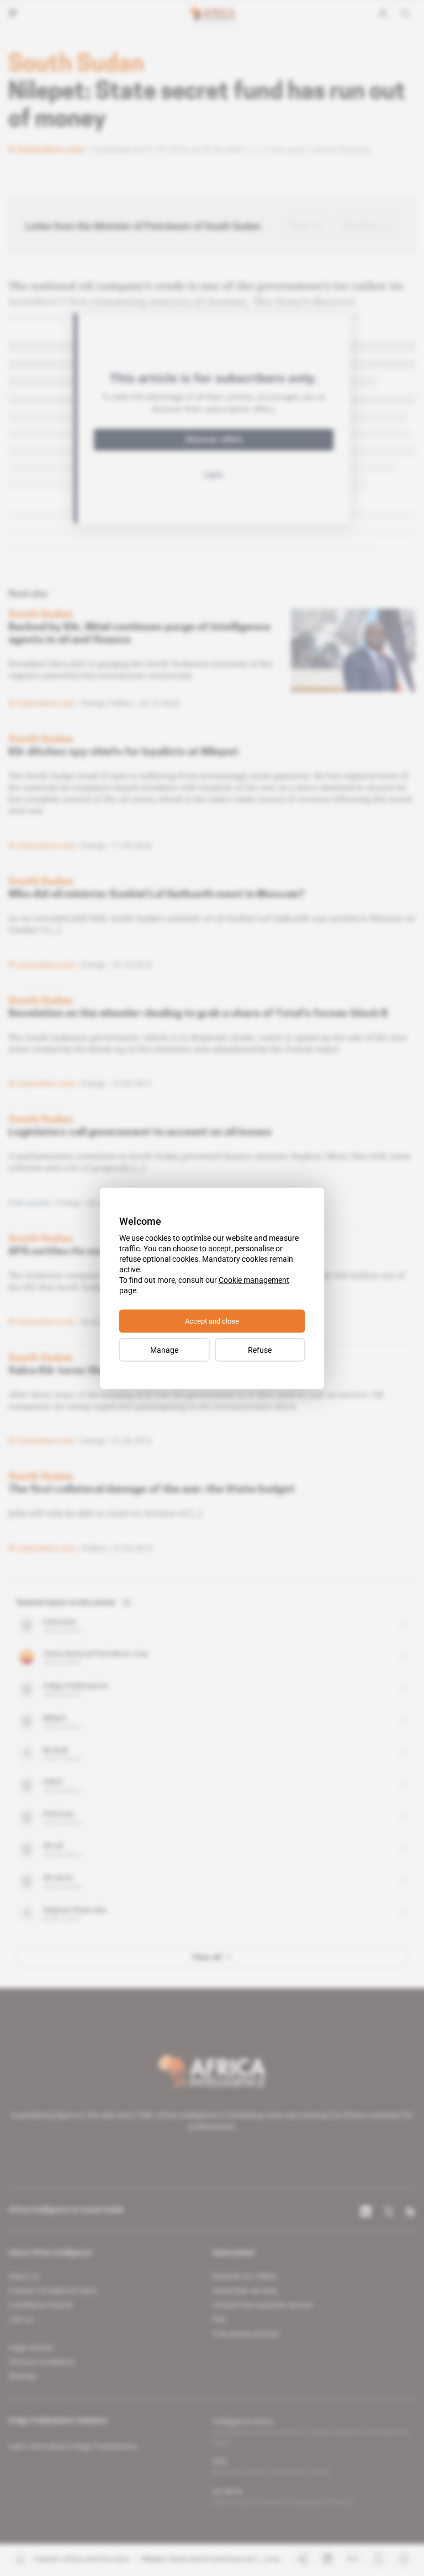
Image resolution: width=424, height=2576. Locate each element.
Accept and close (212, 1321)
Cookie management (254, 1279)
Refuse (260, 1350)
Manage (164, 1350)
